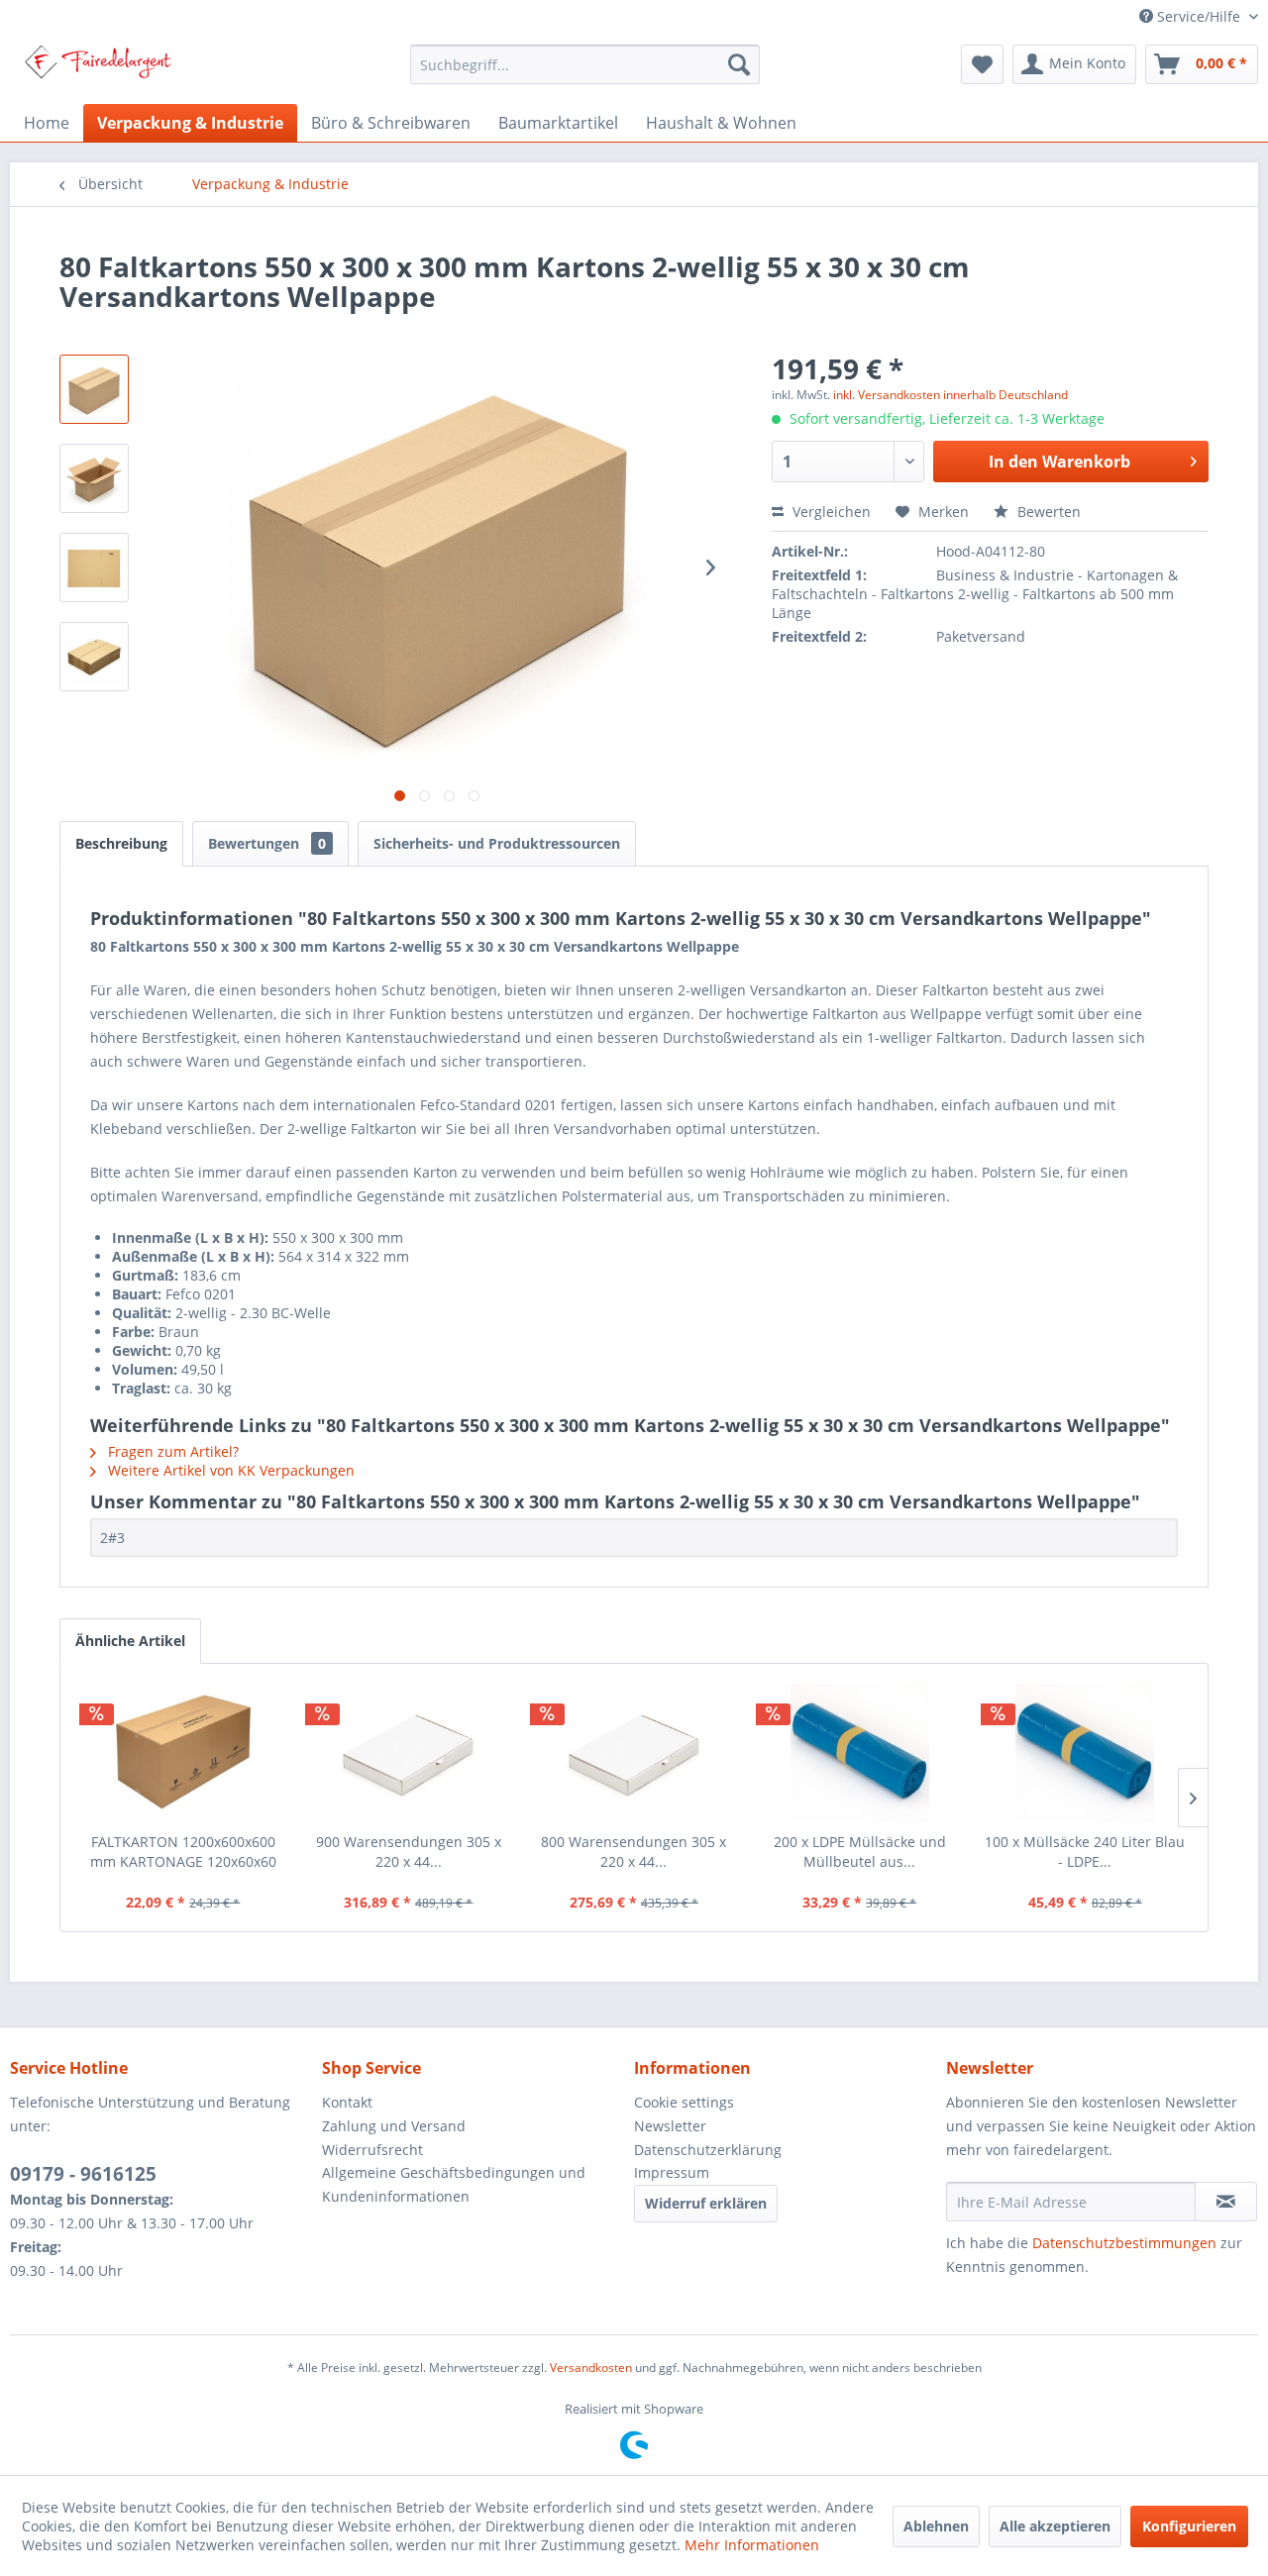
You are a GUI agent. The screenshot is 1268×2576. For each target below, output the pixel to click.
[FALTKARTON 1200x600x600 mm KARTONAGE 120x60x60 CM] (183, 1753)
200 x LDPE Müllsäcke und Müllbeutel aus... (860, 1852)
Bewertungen (267, 843)
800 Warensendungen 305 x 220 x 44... (634, 1852)
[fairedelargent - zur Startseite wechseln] (98, 69)
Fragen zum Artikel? (171, 1451)
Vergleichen (830, 512)
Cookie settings (684, 2102)
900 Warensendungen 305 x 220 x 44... (409, 1852)
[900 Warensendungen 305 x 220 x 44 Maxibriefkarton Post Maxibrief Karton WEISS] (409, 1753)
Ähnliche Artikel (130, 1641)
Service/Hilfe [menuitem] (1199, 16)
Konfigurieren (1189, 2526)
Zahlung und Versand (394, 2126)
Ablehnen (936, 2526)
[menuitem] (585, 64)
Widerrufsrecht (372, 2150)
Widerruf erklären (706, 2203)
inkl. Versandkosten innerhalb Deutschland (951, 395)
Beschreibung (121, 843)
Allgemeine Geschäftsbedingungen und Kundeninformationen (454, 2184)
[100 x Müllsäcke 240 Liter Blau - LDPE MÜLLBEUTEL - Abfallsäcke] (1085, 1753)
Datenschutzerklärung (708, 2150)
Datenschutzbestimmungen (1124, 2243)
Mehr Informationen (752, 2545)
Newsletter (670, 2126)
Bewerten (1047, 512)
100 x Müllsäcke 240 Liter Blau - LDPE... (1085, 1852)
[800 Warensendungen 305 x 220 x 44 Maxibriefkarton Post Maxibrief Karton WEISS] (634, 1753)
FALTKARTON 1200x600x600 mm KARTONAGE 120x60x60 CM (183, 1852)
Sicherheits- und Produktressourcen (497, 843)
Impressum (672, 2172)
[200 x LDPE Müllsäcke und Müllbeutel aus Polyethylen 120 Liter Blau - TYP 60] (860, 1753)
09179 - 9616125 (83, 2174)
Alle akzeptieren (1055, 2526)
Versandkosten (591, 2368)
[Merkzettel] (982, 64)
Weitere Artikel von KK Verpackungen (229, 1470)
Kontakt (347, 2102)
